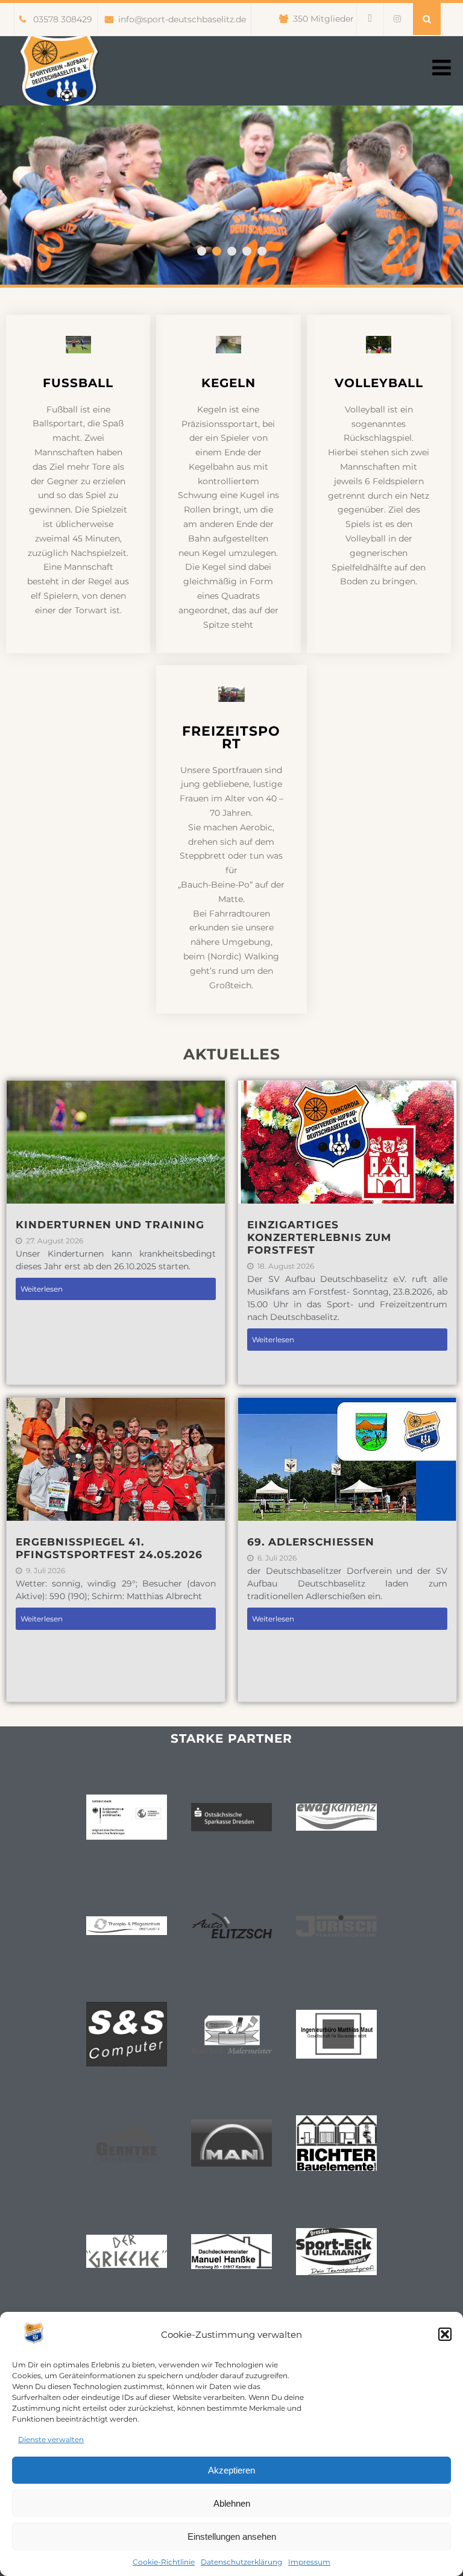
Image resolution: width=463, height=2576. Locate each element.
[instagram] (397, 19)
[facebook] (370, 19)
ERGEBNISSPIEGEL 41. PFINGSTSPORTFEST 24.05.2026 (109, 1548)
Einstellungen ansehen (232, 2537)
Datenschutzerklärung (241, 2562)
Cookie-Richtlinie (164, 2562)
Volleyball (379, 383)
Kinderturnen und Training (110, 1225)
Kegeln (228, 383)
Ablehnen (232, 2503)
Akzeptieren (231, 2470)
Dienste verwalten (51, 2439)
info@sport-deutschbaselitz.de (182, 19)
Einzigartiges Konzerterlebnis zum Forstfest (319, 1237)
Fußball (78, 383)
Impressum (309, 2562)
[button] (445, 2334)
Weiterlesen (42, 1289)
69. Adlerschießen (311, 1542)
